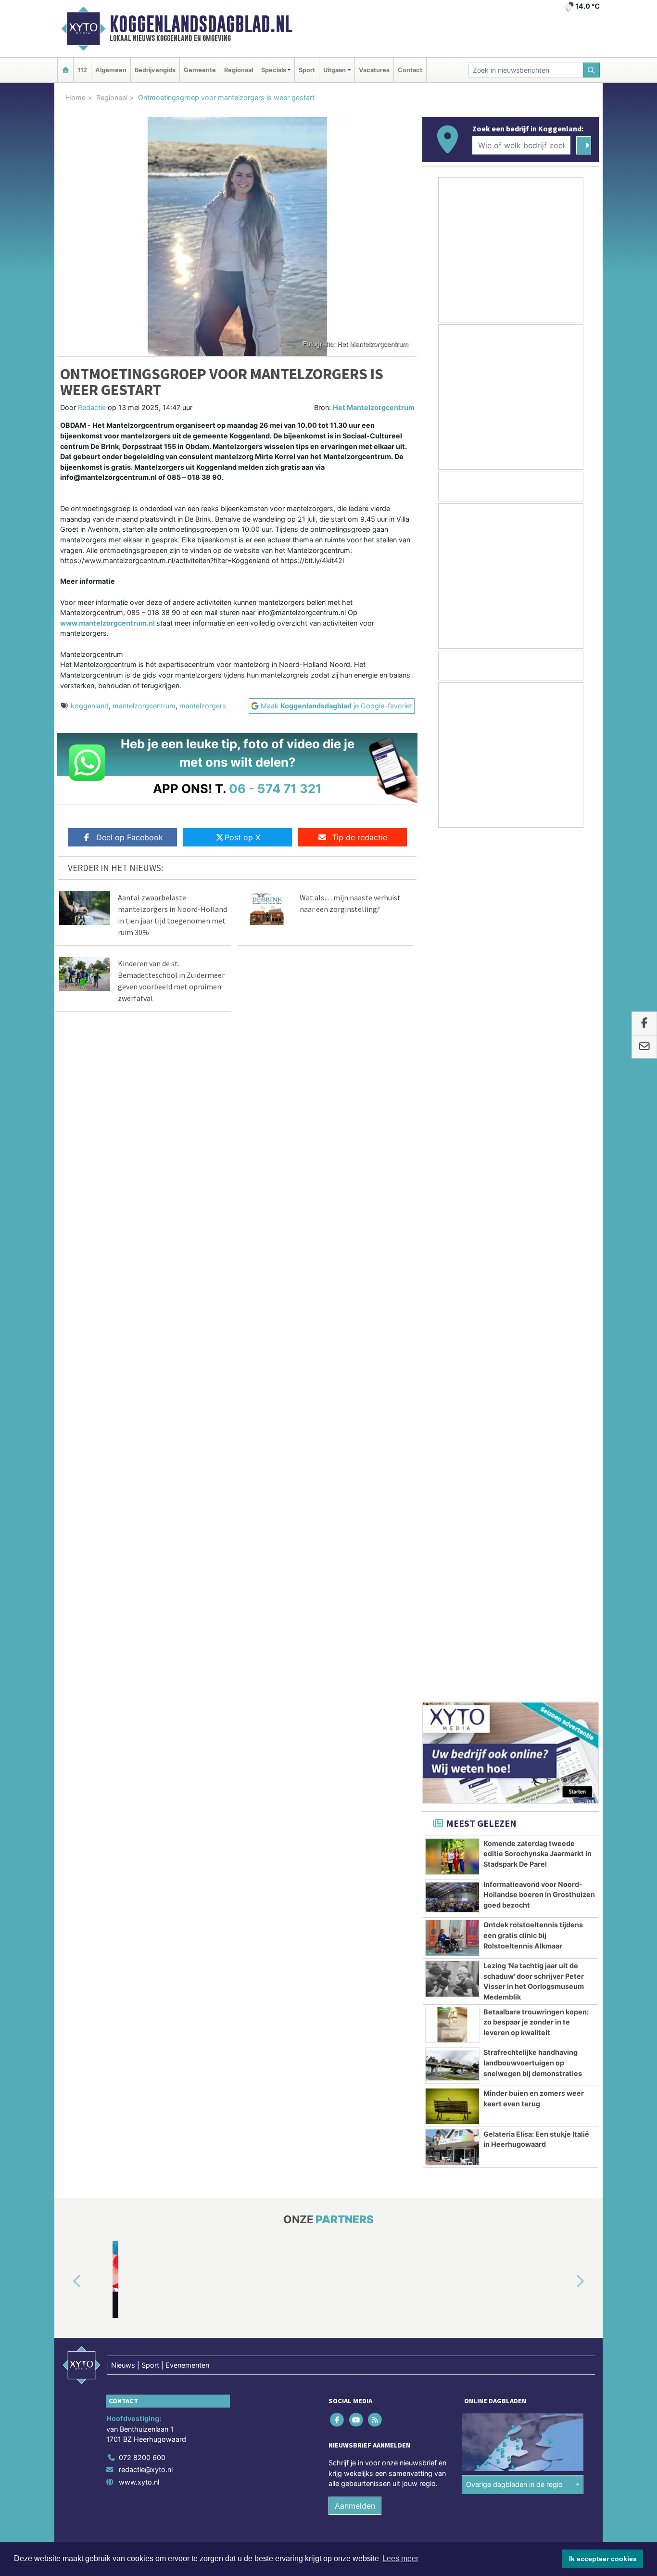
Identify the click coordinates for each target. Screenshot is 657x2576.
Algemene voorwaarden (456, 1700)
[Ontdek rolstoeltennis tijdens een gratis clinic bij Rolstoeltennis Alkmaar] (452, 1075)
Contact (410, 70)
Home (76, 97)
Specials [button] (274, 70)
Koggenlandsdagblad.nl (201, 24)
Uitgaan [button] (335, 70)
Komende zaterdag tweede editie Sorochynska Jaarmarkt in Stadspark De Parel (537, 990)
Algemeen (111, 70)
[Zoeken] (592, 70)
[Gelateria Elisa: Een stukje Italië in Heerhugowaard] (452, 1284)
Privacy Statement (562, 1700)
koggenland (90, 706)
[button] (66, 1418)
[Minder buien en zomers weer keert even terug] (452, 1243)
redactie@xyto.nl (146, 1606)
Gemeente (200, 70)
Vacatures (374, 70)
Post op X (242, 837)
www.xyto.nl (139, 1619)
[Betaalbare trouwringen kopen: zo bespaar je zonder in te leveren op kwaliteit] (452, 1162)
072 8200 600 (142, 1594)
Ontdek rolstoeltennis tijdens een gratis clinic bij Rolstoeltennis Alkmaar (533, 1072)
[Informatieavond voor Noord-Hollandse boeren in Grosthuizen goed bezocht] (452, 1034)
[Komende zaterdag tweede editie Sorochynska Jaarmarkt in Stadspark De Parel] (452, 993)
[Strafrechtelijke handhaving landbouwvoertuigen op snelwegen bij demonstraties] (452, 1202)
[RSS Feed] (375, 1556)
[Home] (65, 70)
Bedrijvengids (155, 70)
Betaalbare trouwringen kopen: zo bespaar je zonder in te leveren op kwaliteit (536, 1159)
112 (82, 70)
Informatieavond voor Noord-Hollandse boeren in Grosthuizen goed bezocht (539, 1031)
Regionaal (239, 70)
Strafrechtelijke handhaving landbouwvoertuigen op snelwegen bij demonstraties (533, 1199)
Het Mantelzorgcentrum (374, 407)
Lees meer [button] (400, 2558)
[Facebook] (338, 1556)
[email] (644, 1047)
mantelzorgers (203, 706)
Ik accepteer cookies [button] (603, 2559)
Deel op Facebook (130, 837)
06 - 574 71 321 (275, 788)
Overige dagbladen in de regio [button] (514, 1621)
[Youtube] (357, 1556)
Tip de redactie (360, 837)
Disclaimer (513, 1700)
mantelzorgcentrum (144, 706)
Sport (307, 70)
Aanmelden (355, 1642)
